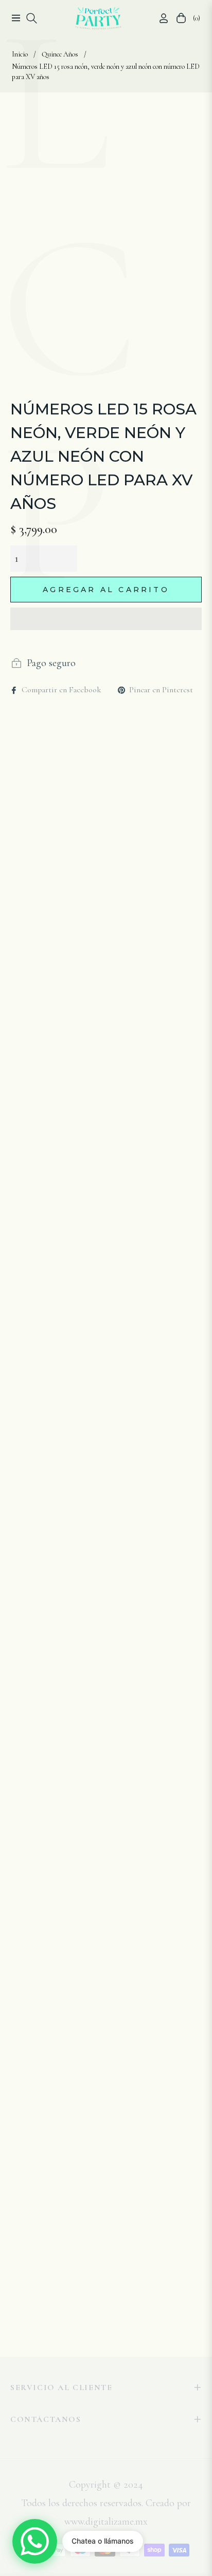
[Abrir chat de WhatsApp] (35, 2541)
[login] (160, 18)
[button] (106, 619)
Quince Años (60, 54)
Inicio (20, 54)
